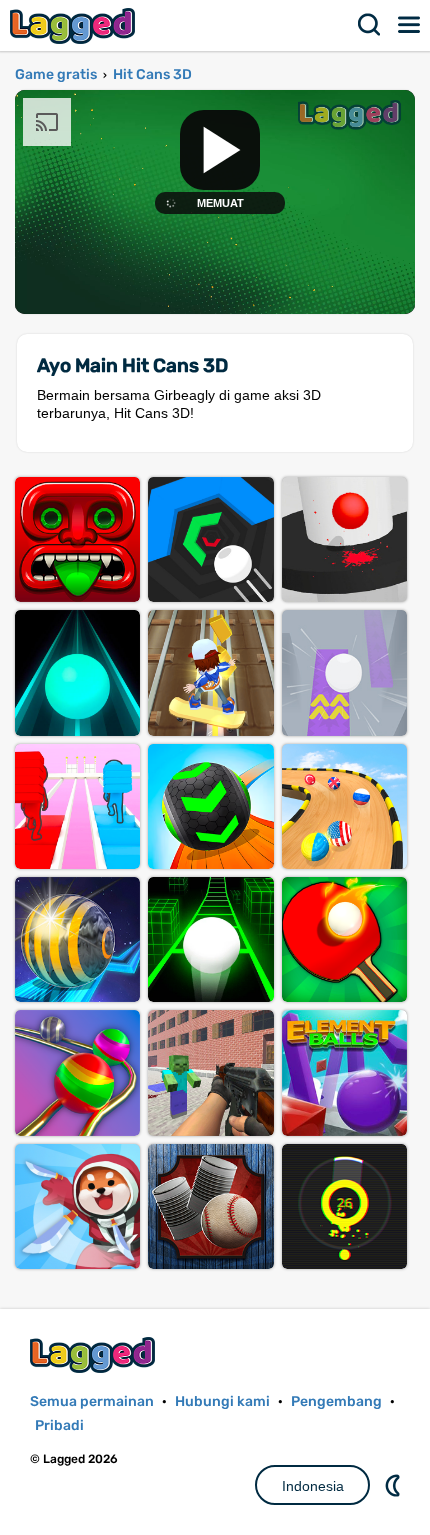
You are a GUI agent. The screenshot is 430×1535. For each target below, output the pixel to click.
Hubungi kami (222, 1401)
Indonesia (313, 1486)
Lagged (75, 25)
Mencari (370, 25)
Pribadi (59, 1425)
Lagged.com (95, 1354)
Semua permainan (92, 1401)
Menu (410, 25)
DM (395, 1485)
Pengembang (336, 1401)
